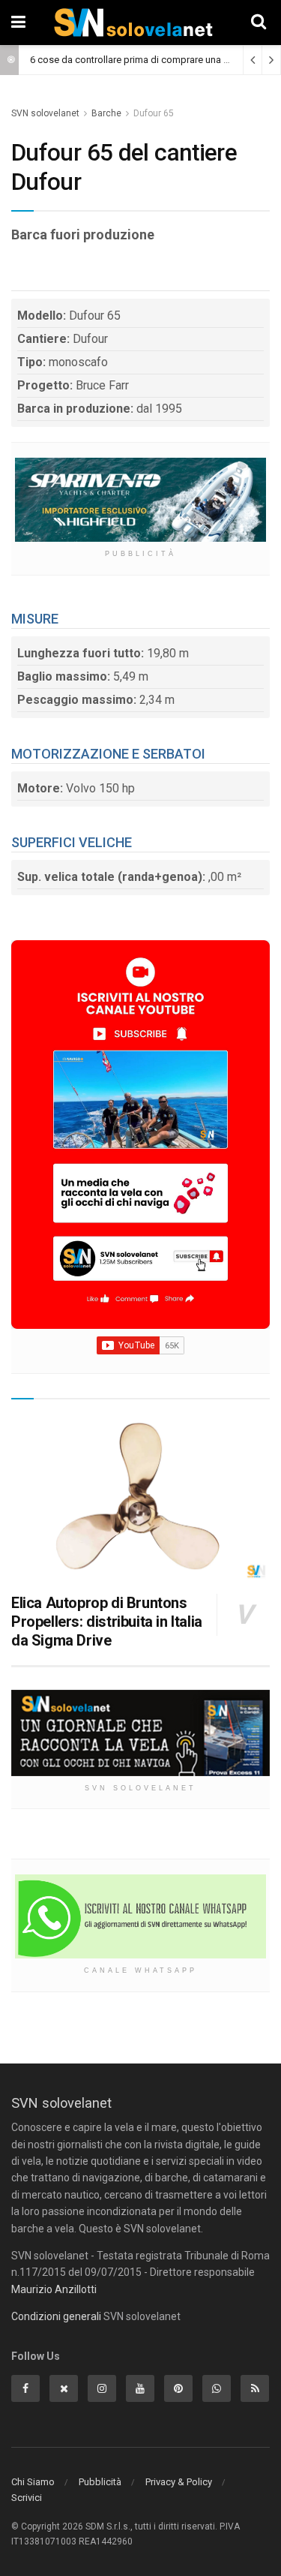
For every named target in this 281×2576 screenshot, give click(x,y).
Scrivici (27, 2498)
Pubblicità (100, 2482)
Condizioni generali (56, 2316)
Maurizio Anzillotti (54, 2289)
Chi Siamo (33, 2482)
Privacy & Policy (179, 2482)
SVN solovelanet (45, 113)
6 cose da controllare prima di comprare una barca (139, 60)
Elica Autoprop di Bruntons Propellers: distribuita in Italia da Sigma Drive (107, 1622)
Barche (106, 113)
